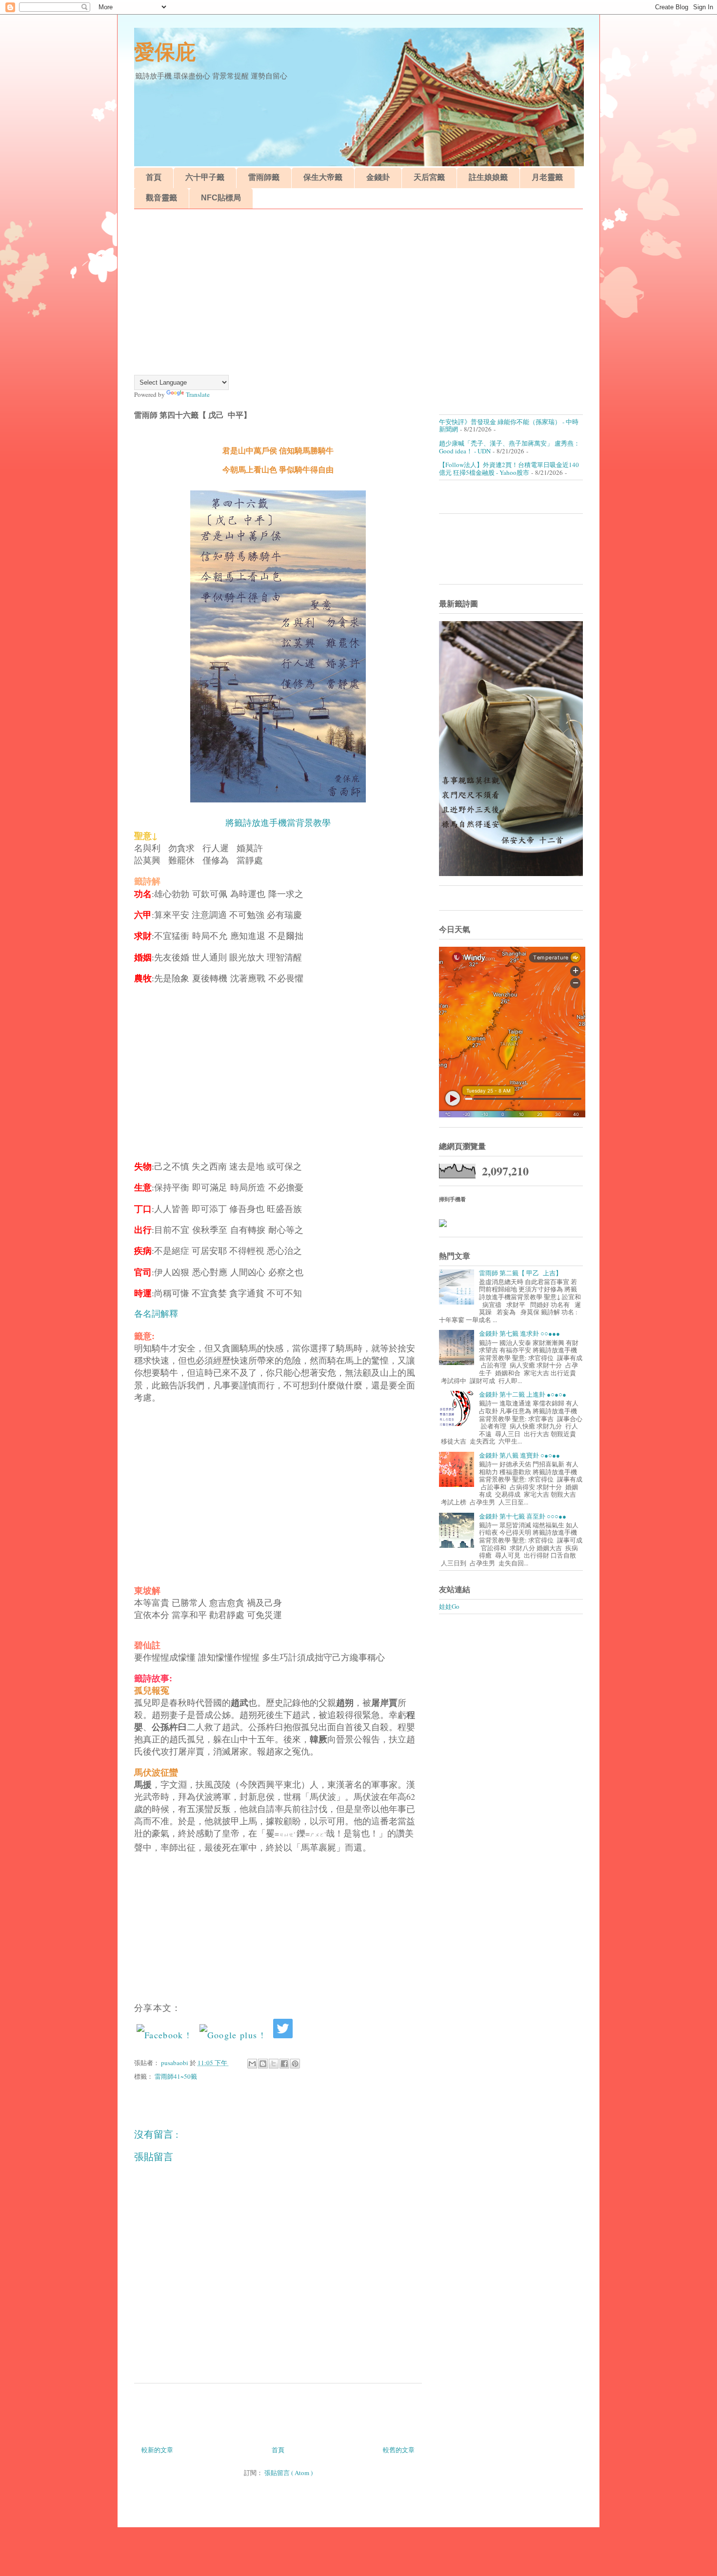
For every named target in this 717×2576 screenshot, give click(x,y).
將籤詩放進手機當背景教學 (278, 823)
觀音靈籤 (161, 198)
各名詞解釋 (156, 1314)
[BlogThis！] (263, 2064)
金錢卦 (378, 177)
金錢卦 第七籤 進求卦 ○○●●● (519, 1333)
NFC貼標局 (221, 198)
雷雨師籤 (264, 177)
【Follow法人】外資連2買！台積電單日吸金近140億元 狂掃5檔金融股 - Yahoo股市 (509, 468)
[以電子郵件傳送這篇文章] (252, 2064)
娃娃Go (449, 1606)
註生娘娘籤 (488, 177)
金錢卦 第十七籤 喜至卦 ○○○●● (523, 1516)
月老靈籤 (547, 177)
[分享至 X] (274, 2064)
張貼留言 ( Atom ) (289, 2473)
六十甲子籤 (205, 177)
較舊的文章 (399, 2450)
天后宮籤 (429, 177)
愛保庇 (165, 52)
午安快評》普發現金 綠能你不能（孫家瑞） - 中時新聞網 (509, 426)
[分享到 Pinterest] (295, 2064)
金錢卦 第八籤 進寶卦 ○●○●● (519, 1455)
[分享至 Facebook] (284, 2064)
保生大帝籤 (323, 177)
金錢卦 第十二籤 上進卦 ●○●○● (523, 1394)
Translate (198, 394)
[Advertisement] (358, 292)
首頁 (154, 177)
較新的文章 (157, 2450)
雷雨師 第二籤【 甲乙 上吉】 (520, 1273)
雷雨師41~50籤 (176, 2076)
